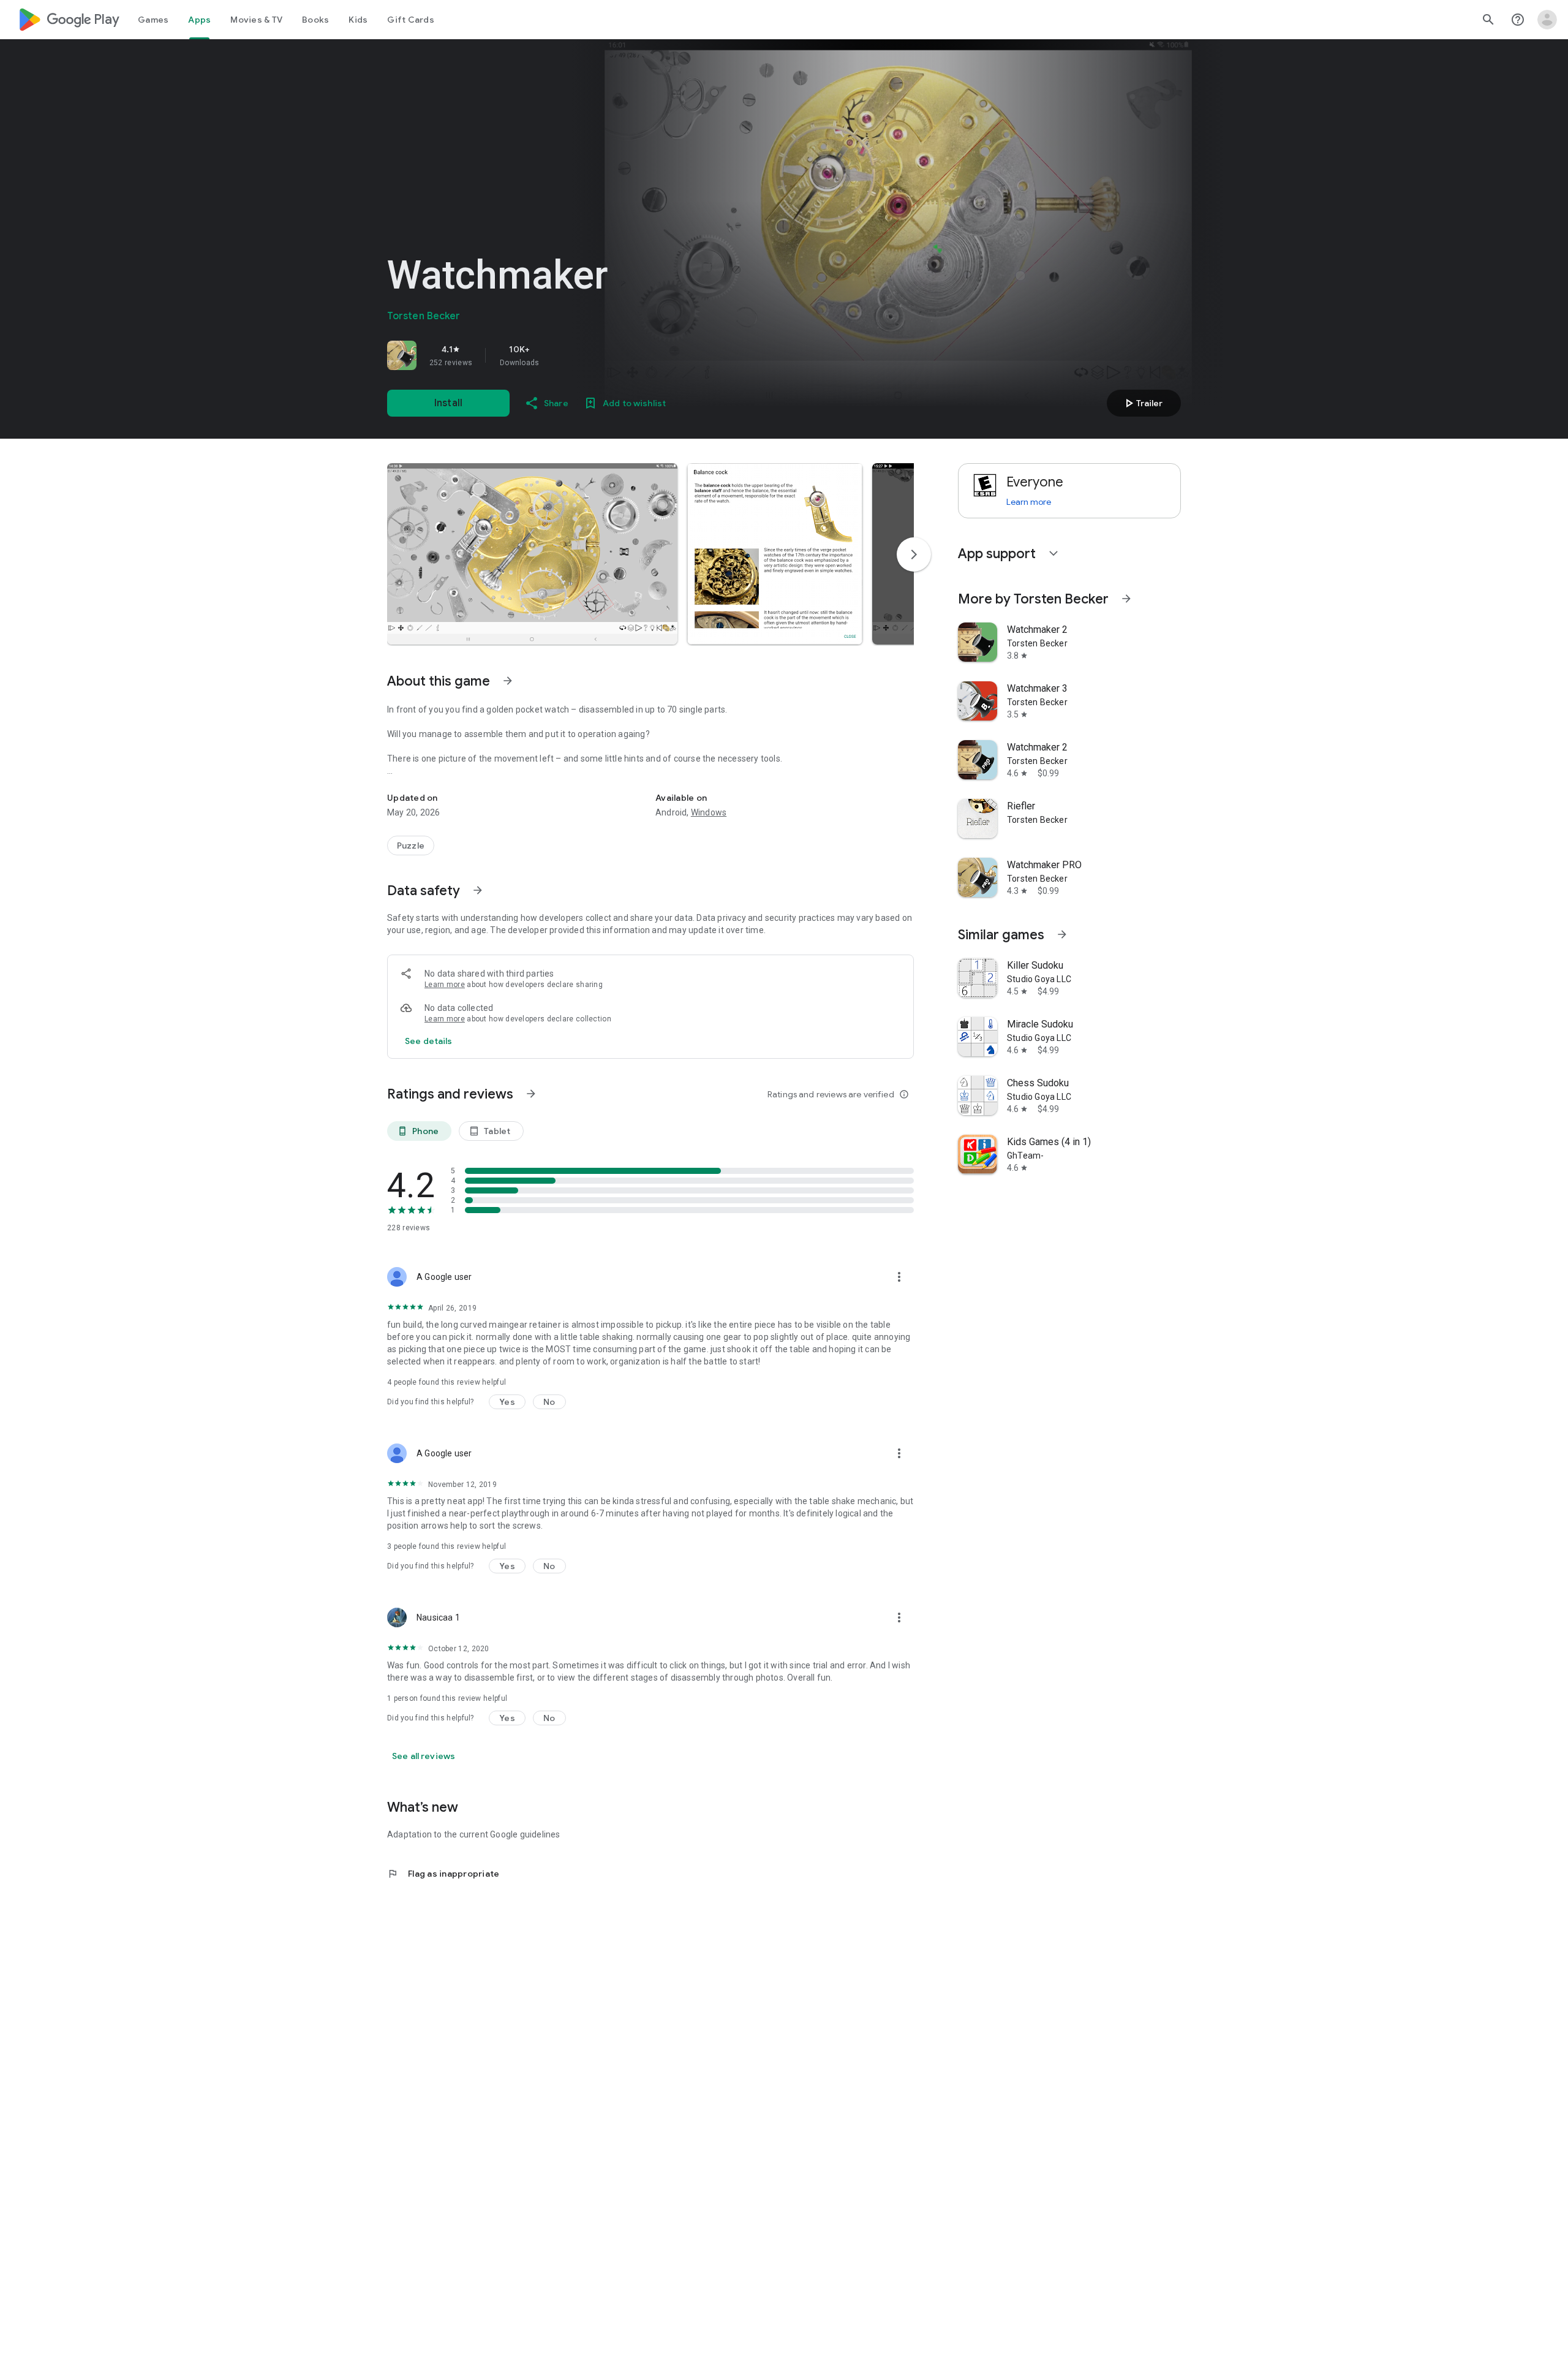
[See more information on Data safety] (478, 890)
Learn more (445, 985)
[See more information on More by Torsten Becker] (1126, 599)
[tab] (153, 20)
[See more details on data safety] (429, 1041)
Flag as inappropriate (443, 1874)
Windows (709, 812)
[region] (559, 355)
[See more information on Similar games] (1062, 934)
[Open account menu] (1547, 20)
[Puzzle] (411, 846)
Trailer (1142, 403)
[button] (532, 554)
